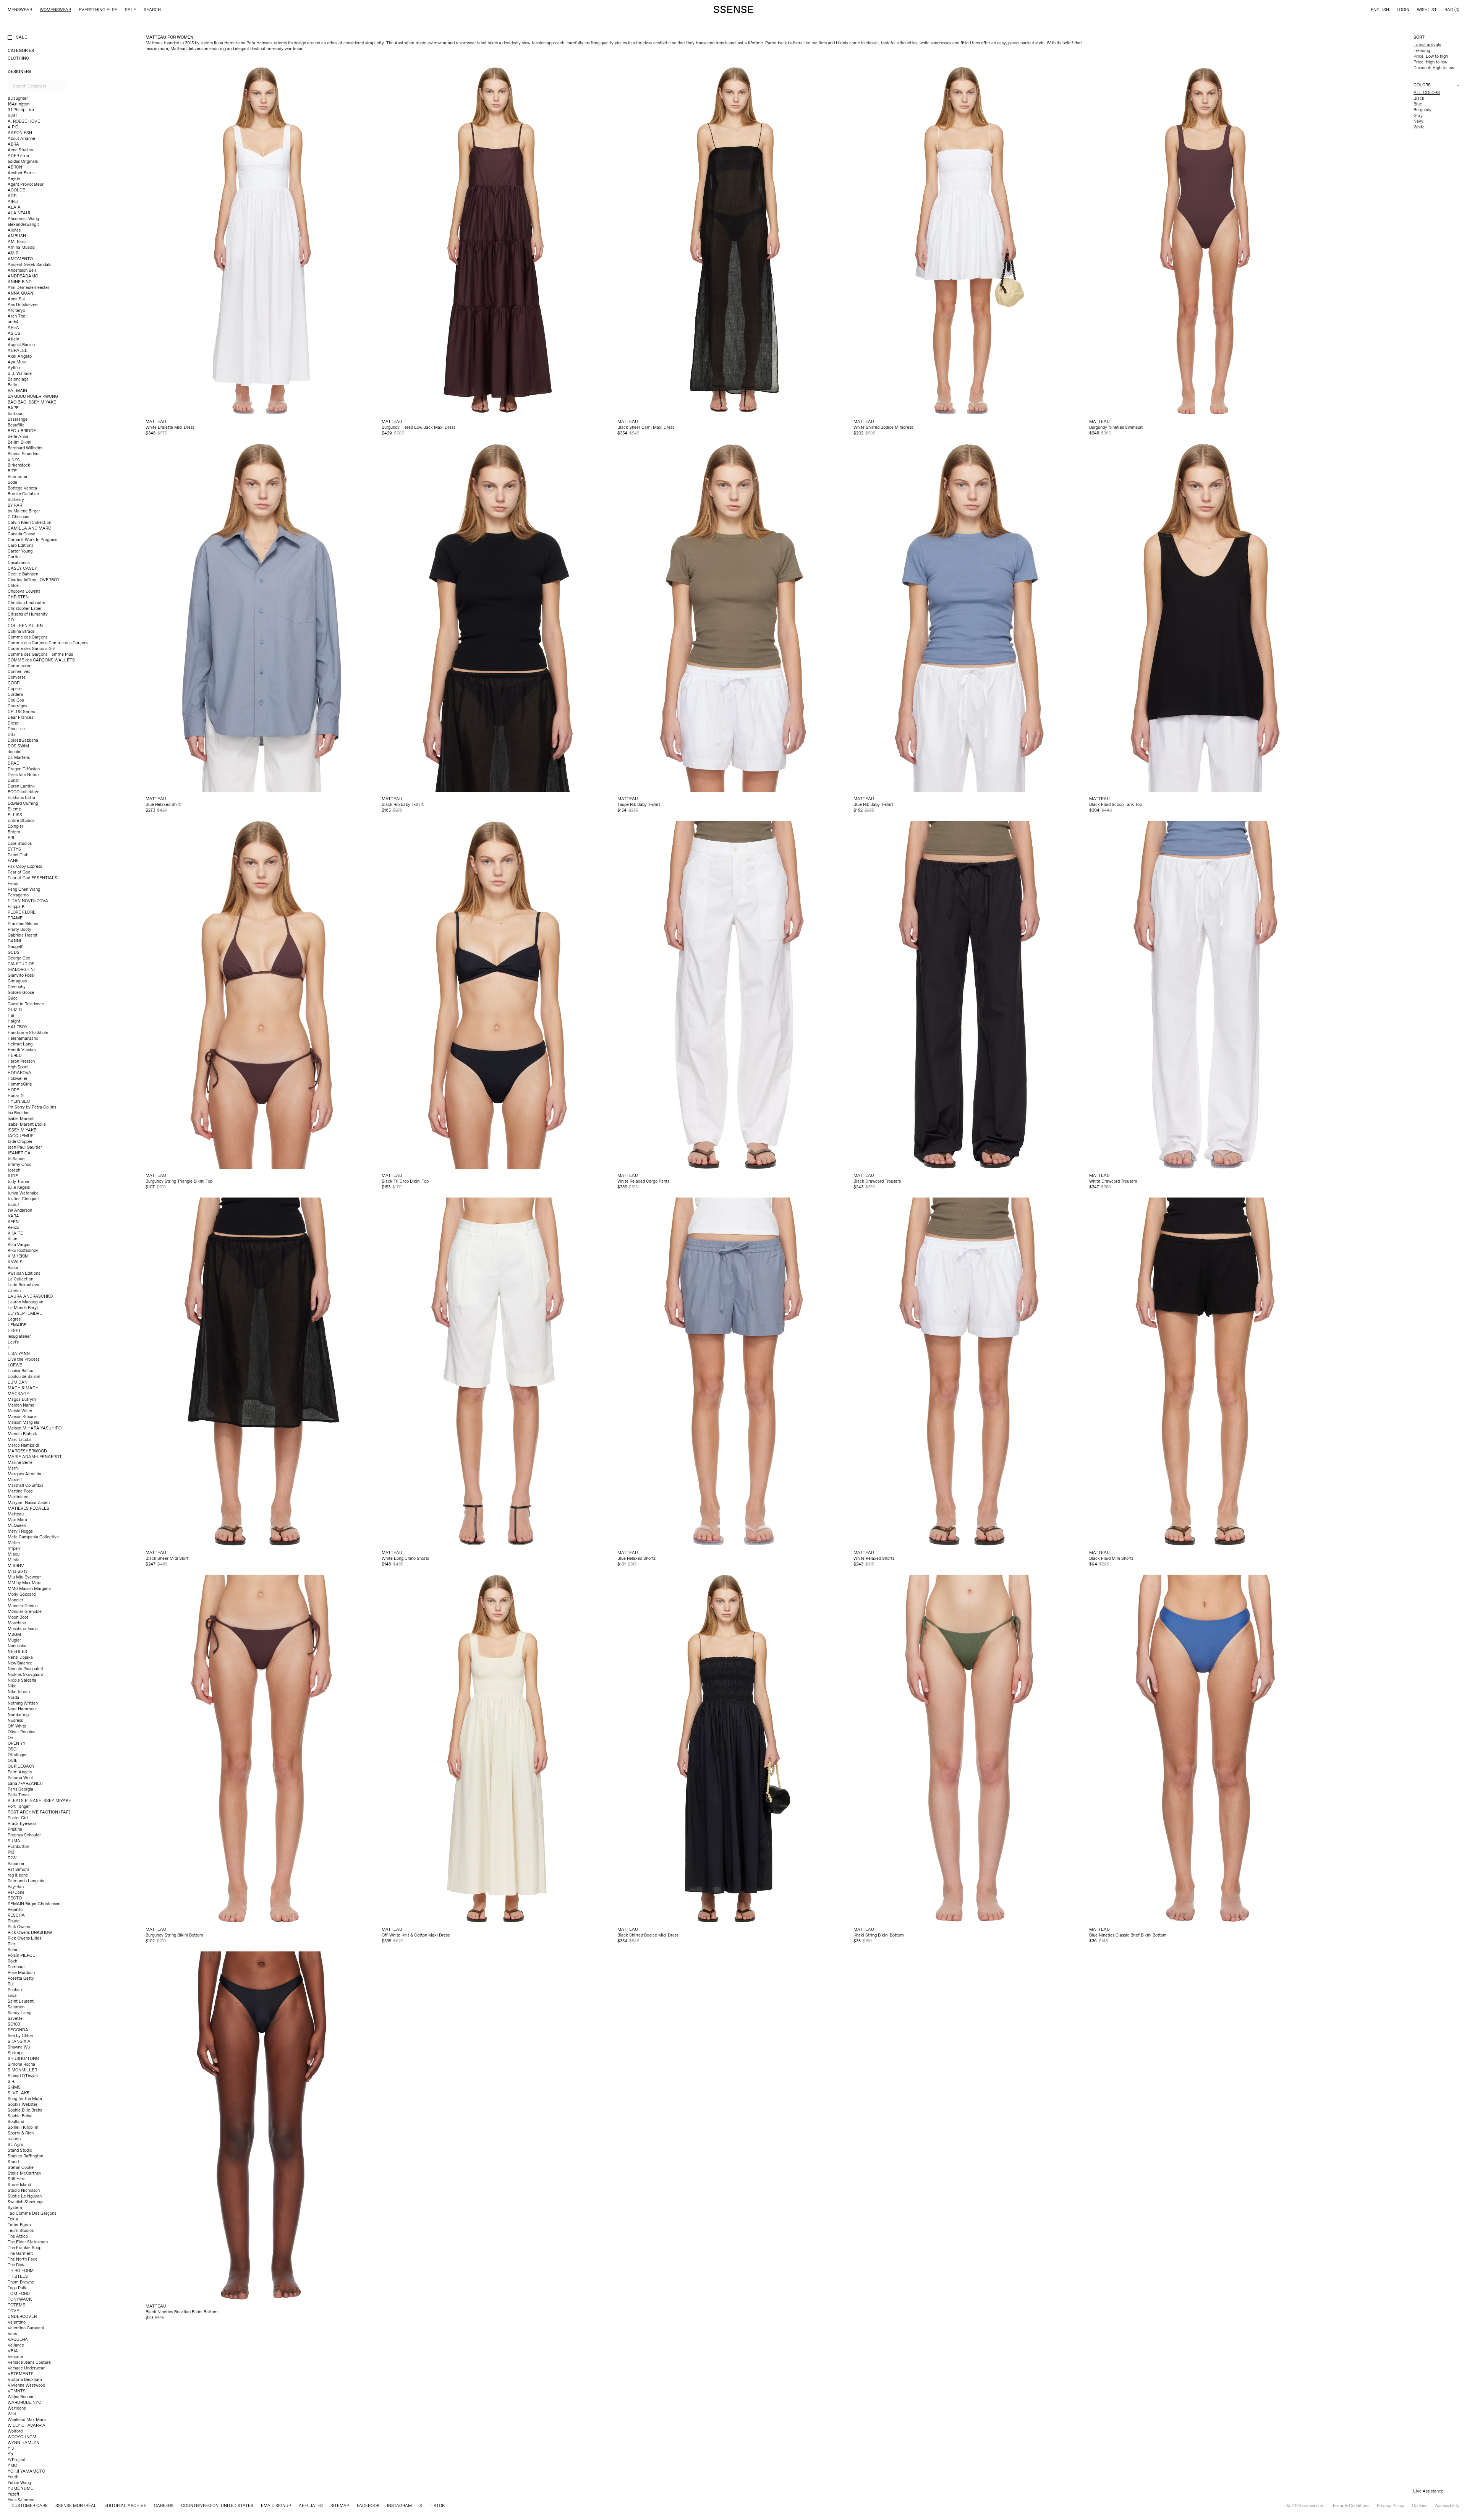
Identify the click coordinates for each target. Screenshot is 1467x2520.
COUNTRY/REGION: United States (217, 2505)
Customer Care (30, 2505)
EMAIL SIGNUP (276, 2505)
